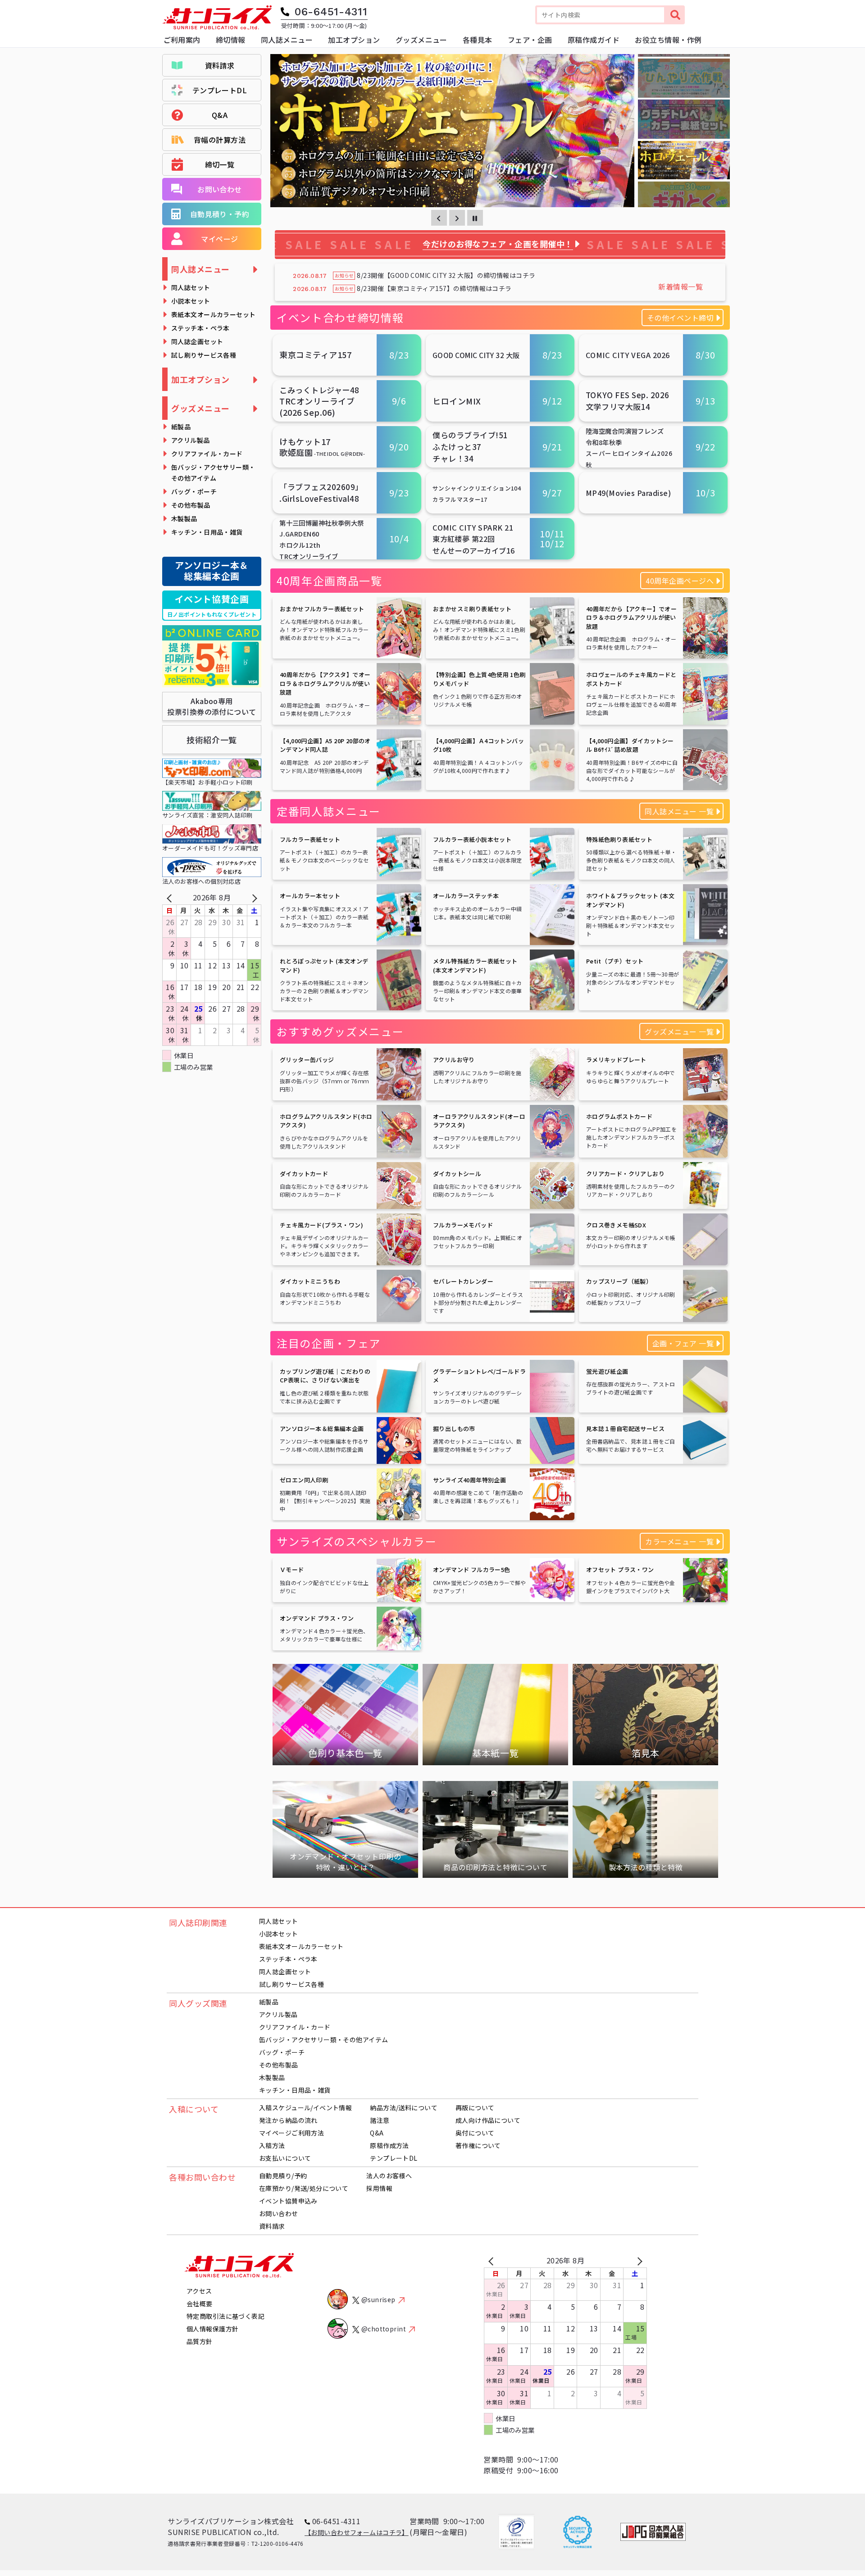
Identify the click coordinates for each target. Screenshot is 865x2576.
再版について (475, 2108)
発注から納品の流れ (288, 2120)
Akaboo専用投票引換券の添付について (212, 706)
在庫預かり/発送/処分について (304, 2188)
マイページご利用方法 (291, 2133)
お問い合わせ (220, 189)
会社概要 (200, 2303)
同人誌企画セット (197, 341)
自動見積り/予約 (283, 2176)
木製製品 (184, 518)
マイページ (219, 239)
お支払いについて (285, 2158)
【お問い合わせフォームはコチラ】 (357, 2532)
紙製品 (181, 427)
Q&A (220, 115)
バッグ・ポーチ (194, 491)
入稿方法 (272, 2145)
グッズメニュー (200, 408)
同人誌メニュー (200, 269)
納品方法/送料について (404, 2108)
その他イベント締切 (680, 318)
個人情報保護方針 (212, 2329)
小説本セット (191, 301)
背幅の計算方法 (220, 140)
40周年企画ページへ (680, 581)
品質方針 (200, 2341)
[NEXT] (253, 897)
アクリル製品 (191, 440)
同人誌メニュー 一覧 (679, 811)
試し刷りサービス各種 (204, 355)
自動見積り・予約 (220, 214)
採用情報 (379, 2188)
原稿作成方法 (389, 2145)
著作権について (478, 2145)
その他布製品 (191, 505)
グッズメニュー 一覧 (679, 1031)
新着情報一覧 (681, 286)
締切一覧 (220, 164)
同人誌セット (191, 287)
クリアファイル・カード (207, 454)
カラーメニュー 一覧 (679, 1541)
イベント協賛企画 (212, 605)
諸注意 (380, 2120)
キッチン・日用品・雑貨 (207, 532)
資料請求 (220, 65)
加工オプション (200, 379)
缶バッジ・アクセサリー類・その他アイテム (213, 472)
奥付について (475, 2133)
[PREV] (171, 897)
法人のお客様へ (389, 2176)
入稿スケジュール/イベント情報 (305, 2108)
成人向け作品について (488, 2120)
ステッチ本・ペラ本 (200, 328)
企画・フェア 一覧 (683, 1343)
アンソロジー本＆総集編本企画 (212, 570)
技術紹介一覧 (212, 740)
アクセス (199, 2291)
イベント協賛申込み (288, 2201)
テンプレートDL (220, 90)
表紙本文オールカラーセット (213, 314)
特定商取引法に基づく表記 (225, 2316)
